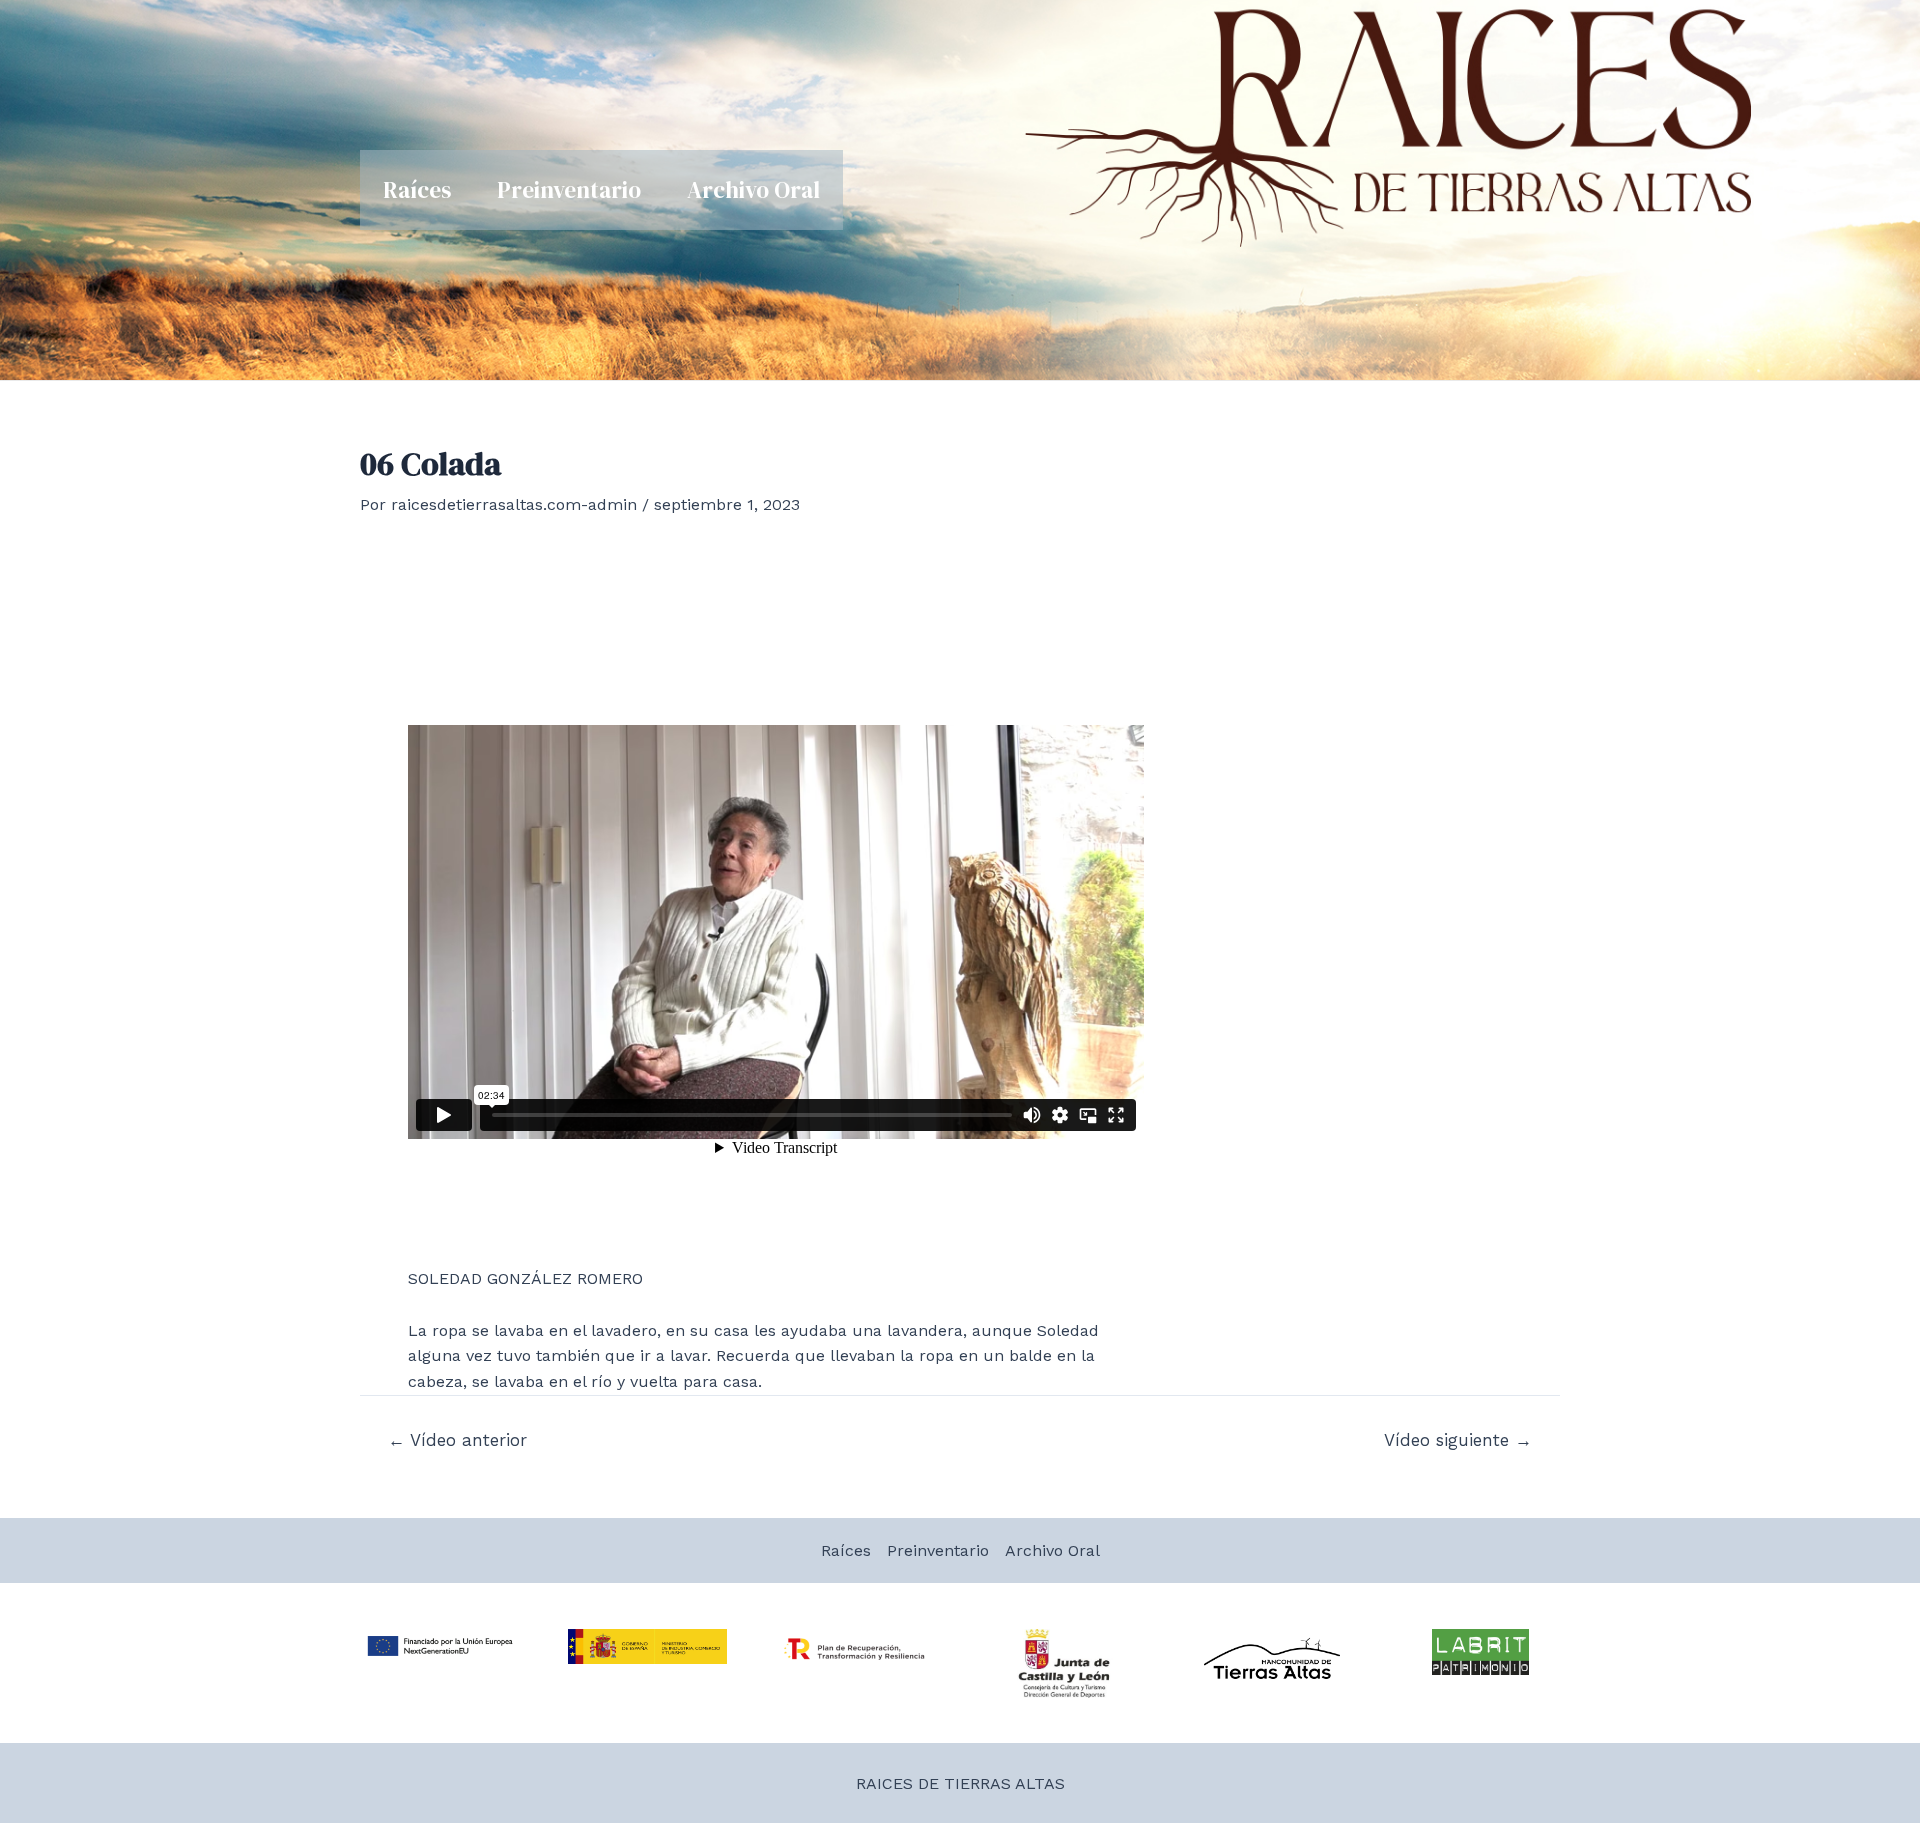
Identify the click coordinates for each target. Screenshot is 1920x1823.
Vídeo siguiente (1458, 1440)
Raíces (417, 190)
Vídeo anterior (457, 1440)
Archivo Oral (753, 190)
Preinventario (569, 190)
